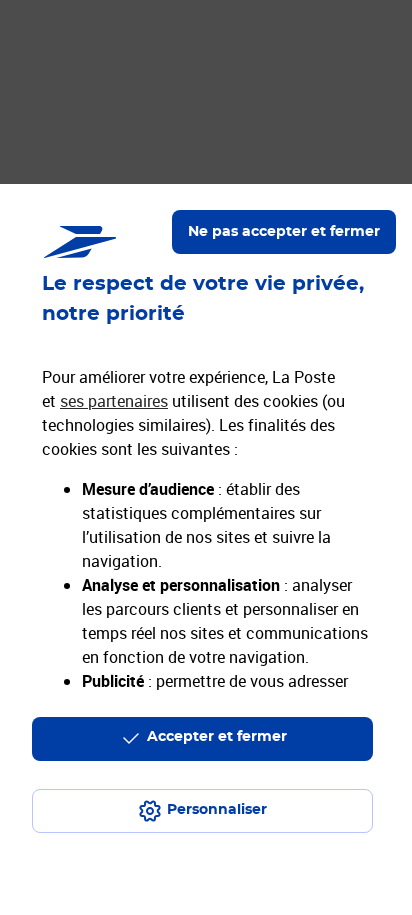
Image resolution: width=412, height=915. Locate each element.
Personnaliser (217, 810)
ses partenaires (114, 401)
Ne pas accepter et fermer (284, 232)
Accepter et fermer (217, 737)
